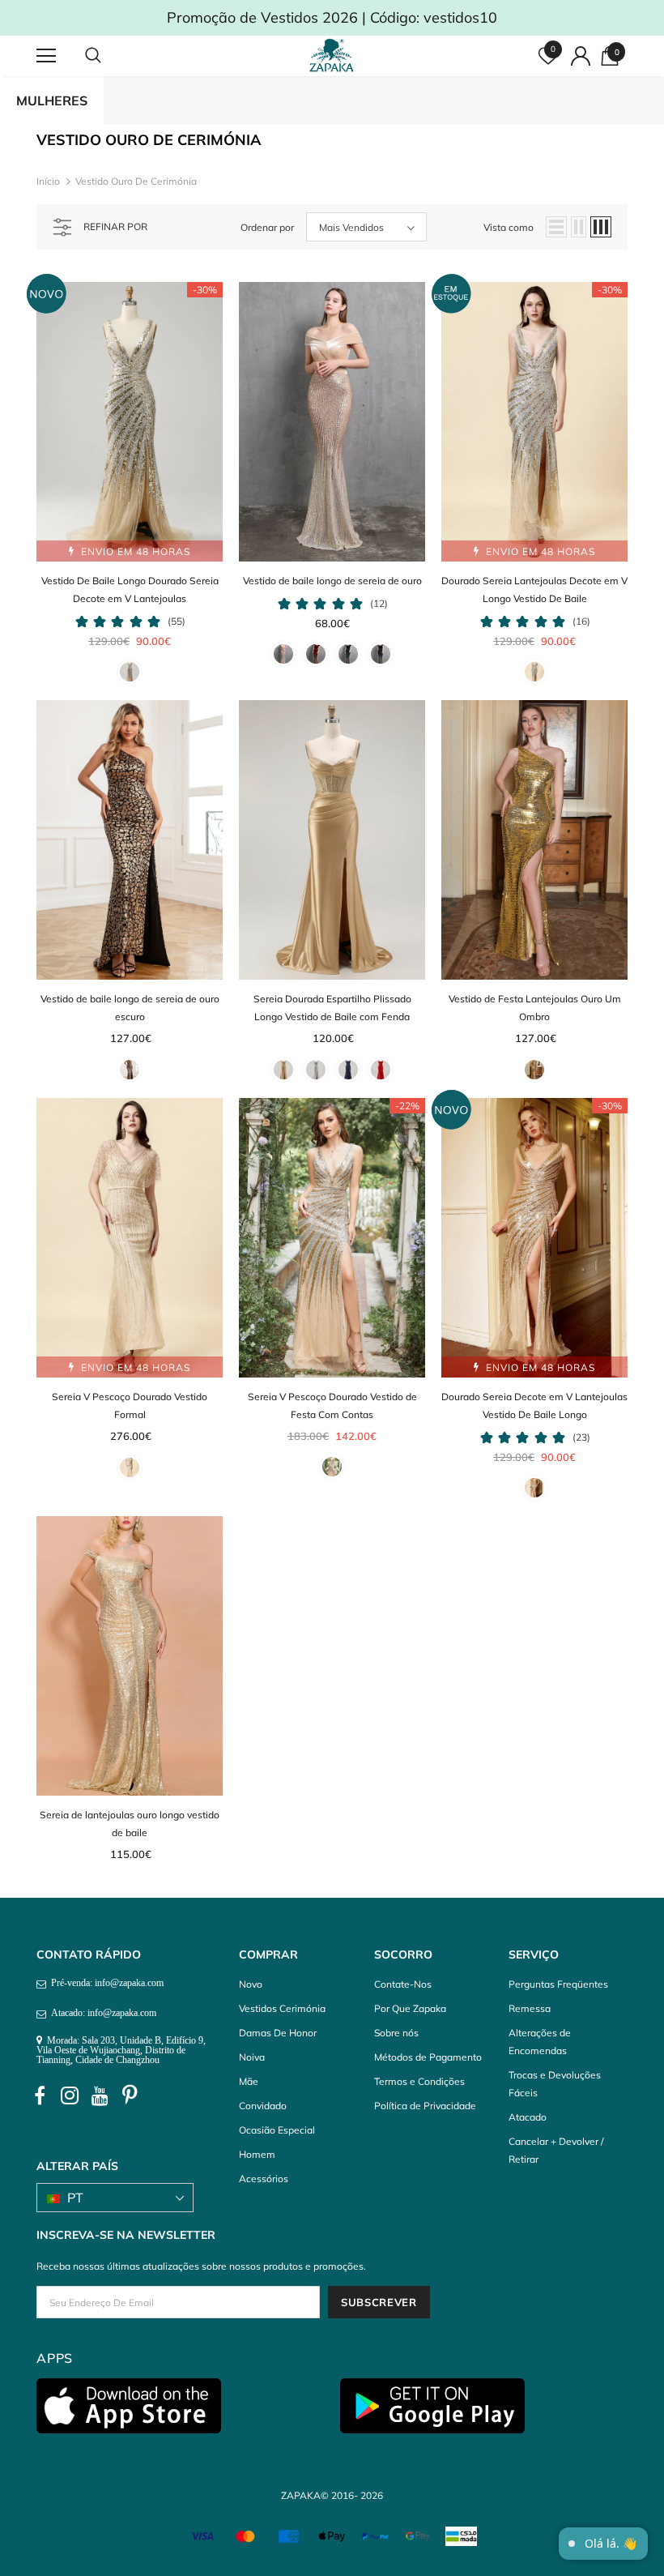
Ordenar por (267, 227)
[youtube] (100, 2096)
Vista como (509, 227)
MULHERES (52, 100)
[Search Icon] (109, 56)
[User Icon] (581, 56)
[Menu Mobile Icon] (46, 56)
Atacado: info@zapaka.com (101, 2013)
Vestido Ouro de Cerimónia (136, 181)
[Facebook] (40, 2096)
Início (48, 181)
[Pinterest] (130, 2096)
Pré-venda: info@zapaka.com (105, 1983)
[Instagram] (70, 2096)
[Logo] (334, 55)
